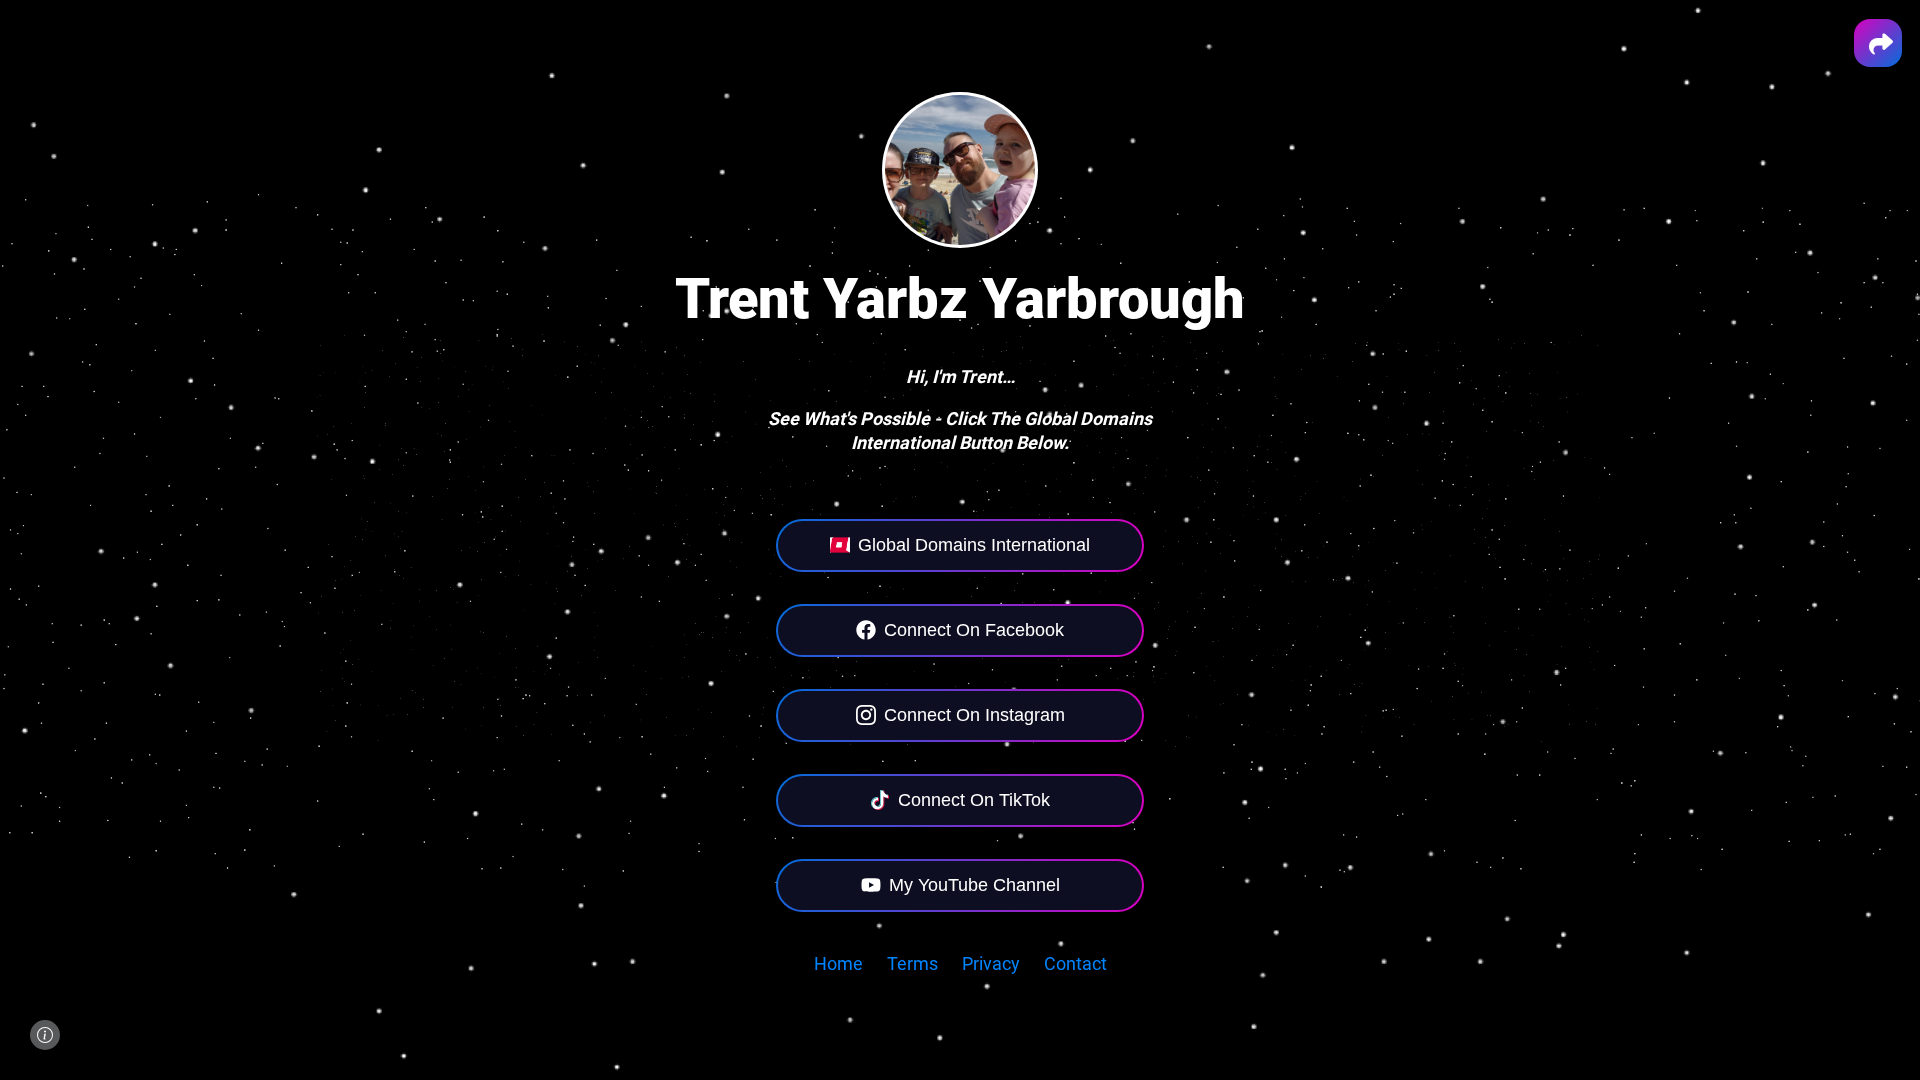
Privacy (991, 963)
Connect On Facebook (974, 630)
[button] (1878, 43)
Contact (1075, 963)
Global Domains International (974, 545)
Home (838, 963)
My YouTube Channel (974, 885)
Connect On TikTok (974, 800)
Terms (912, 963)
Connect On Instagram (974, 715)
